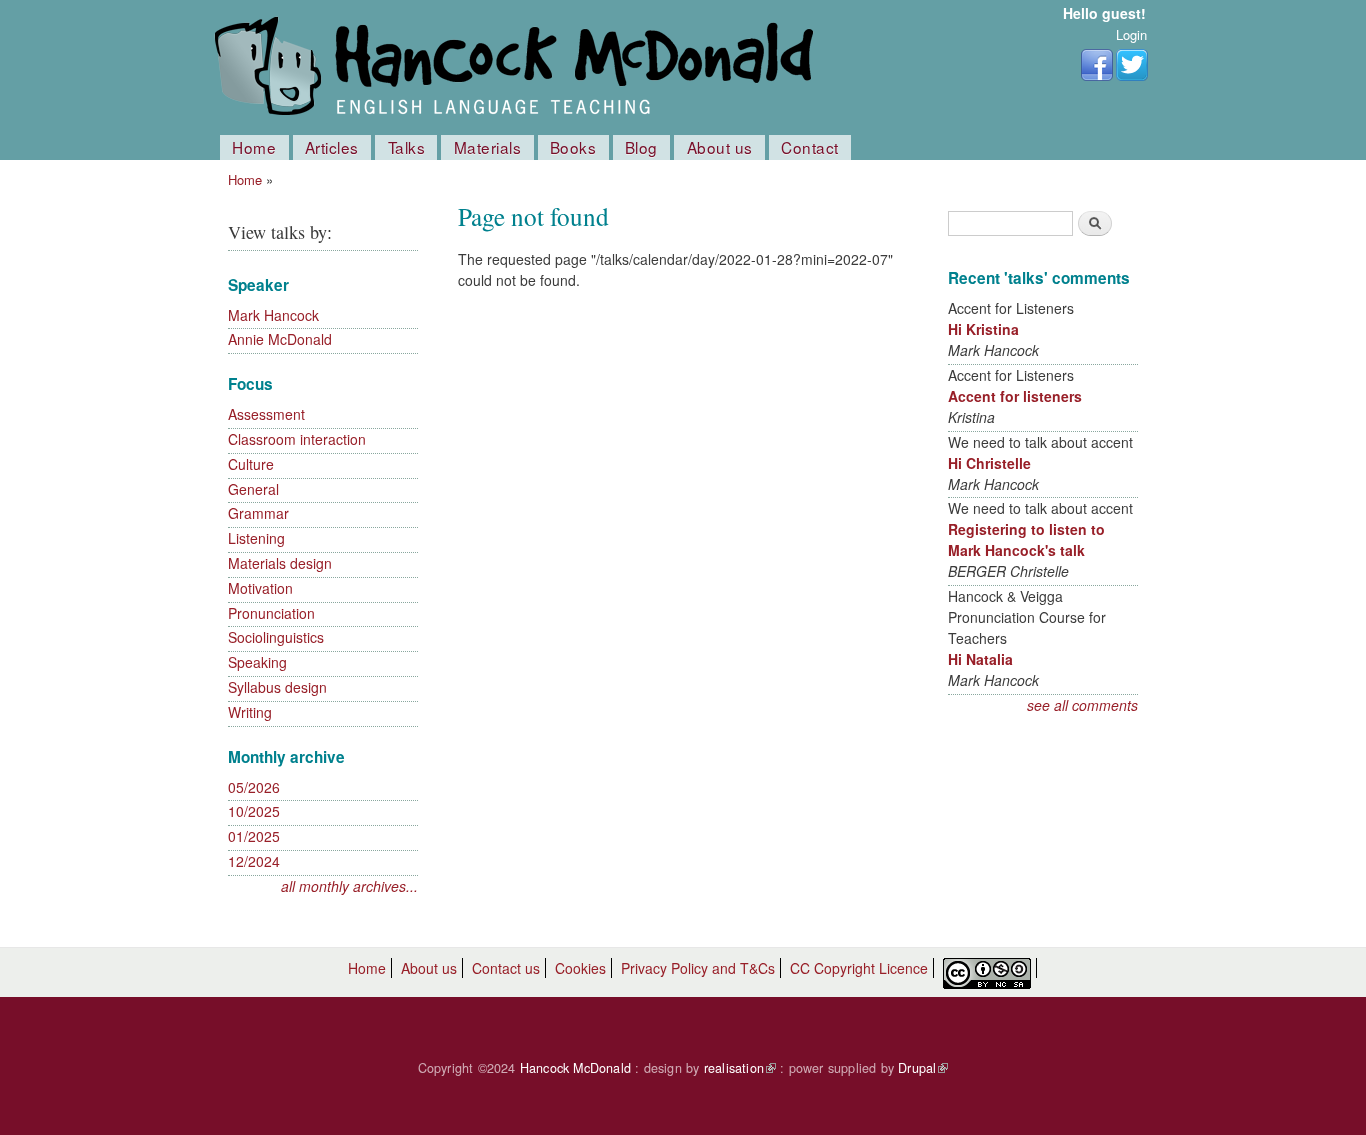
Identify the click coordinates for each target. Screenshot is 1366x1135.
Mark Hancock (273, 315)
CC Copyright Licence (859, 968)
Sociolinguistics (276, 637)
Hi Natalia (980, 659)
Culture (251, 464)
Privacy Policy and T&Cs (698, 968)
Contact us (506, 968)
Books (573, 147)
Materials (488, 147)
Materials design (280, 563)
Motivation (260, 588)
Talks (407, 147)
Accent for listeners (1015, 396)
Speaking (257, 662)
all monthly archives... (349, 886)
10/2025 (254, 811)
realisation (740, 1068)
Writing (250, 712)
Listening (256, 538)
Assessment (266, 414)
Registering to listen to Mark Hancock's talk (1026, 539)
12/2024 (254, 861)
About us (720, 147)
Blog (641, 147)
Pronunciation (271, 613)
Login (1131, 34)
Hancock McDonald (575, 1068)
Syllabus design (277, 687)
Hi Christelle (989, 463)
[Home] (518, 67)
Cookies (580, 968)
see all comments (1082, 705)
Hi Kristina (983, 329)
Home (254, 147)
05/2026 (254, 787)
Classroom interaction (297, 439)
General (253, 489)
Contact (810, 147)
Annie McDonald (280, 339)
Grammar (258, 513)
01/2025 (254, 836)
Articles (332, 147)
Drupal (923, 1068)
